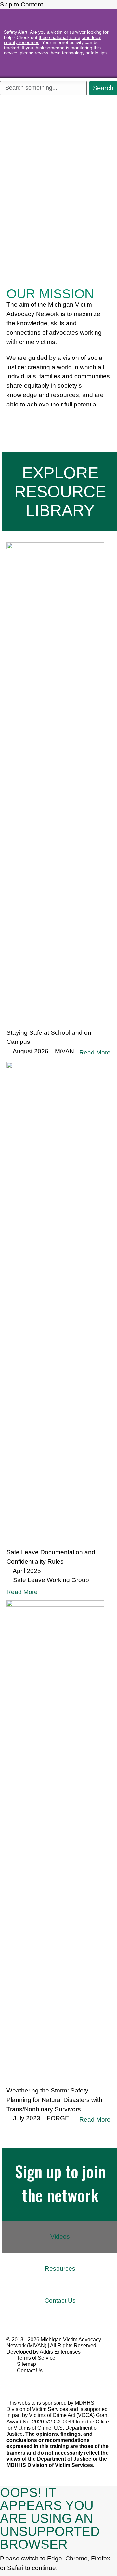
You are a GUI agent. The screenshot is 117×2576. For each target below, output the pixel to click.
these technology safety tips (78, 53)
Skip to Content (22, 4)
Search (103, 88)
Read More (95, 1052)
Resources (60, 2268)
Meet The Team (34, 421)
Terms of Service (36, 2358)
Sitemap (26, 2364)
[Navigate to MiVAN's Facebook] (19, 2382)
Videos (60, 2236)
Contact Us (60, 2301)
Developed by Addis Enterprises (44, 2352)
